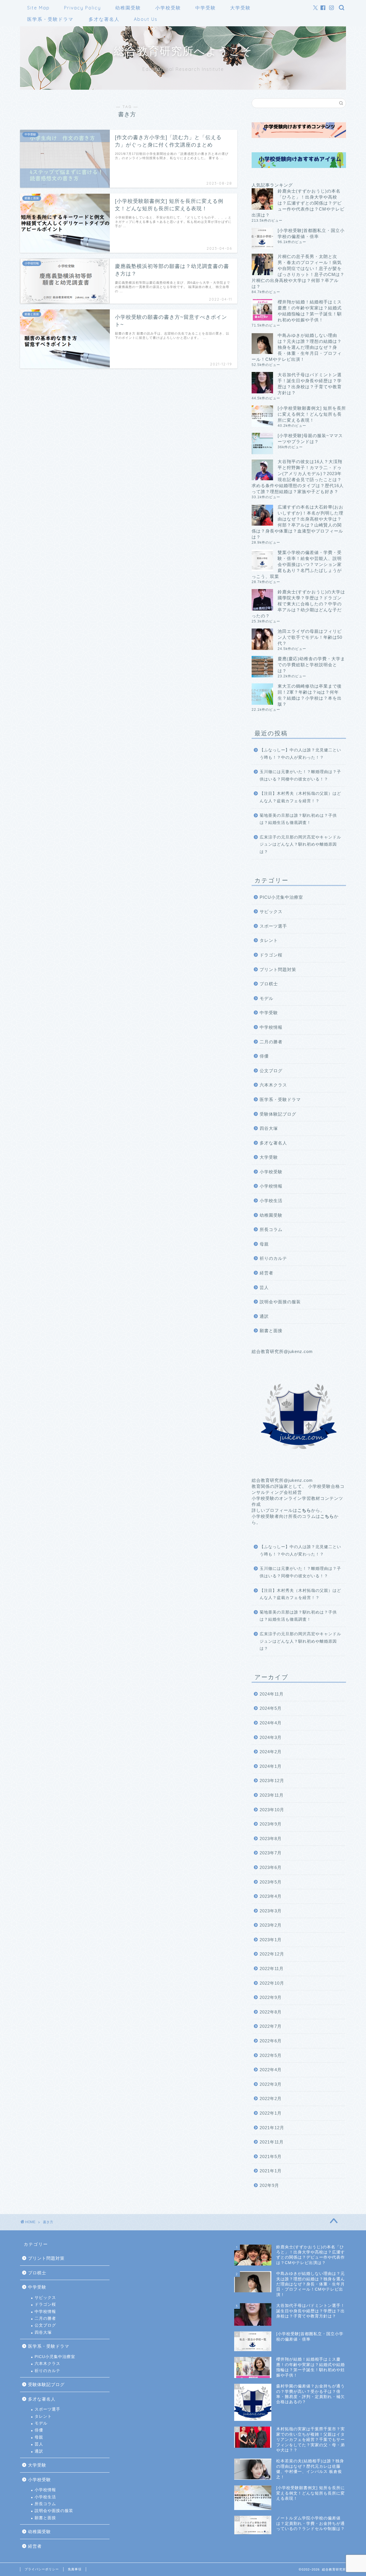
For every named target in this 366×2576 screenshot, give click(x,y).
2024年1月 (271, 1766)
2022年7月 (271, 2026)
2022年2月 (271, 2098)
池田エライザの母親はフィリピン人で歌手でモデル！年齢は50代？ (310, 637)
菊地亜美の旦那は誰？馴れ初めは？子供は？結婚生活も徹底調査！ (298, 819)
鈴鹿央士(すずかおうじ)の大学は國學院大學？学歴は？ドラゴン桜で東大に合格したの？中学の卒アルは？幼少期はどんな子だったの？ (298, 604)
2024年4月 (271, 1723)
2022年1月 (271, 2113)
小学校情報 (271, 1186)
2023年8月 (271, 1839)
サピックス (271, 911)
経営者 (266, 1273)
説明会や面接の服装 (280, 1302)
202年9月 (269, 2185)
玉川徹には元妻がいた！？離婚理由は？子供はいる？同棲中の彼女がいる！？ (300, 775)
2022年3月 (271, 2084)
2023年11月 (272, 1795)
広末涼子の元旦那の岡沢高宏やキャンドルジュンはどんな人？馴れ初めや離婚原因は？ (300, 844)
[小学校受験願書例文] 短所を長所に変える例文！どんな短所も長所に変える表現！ (312, 414)
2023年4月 (271, 1896)
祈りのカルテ (273, 1258)
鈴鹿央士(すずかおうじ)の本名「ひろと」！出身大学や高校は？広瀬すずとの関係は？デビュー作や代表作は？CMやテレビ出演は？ (298, 203)
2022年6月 (271, 2041)
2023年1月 (271, 1940)
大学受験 (240, 8)
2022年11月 (272, 1968)
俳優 (264, 1056)
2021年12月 (272, 2128)
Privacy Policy (82, 8)
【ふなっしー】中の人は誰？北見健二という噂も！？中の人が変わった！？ (300, 754)
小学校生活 (271, 1201)
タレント (269, 940)
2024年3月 (271, 1737)
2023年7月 (271, 1853)
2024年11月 (272, 1694)
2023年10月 (272, 1810)
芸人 (264, 1287)
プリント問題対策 (278, 969)
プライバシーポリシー (42, 2569)
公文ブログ (271, 1071)
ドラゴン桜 (271, 955)
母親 (264, 1244)
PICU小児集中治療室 (281, 897)
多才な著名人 (104, 19)
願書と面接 (271, 1331)
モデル (266, 998)
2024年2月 (271, 1752)
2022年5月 (271, 2055)
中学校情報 (271, 1027)
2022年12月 (272, 1954)
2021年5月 (271, 2156)
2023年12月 (272, 1781)
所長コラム (271, 1229)
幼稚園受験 (128, 8)
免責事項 (75, 2569)
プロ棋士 (269, 984)
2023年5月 (271, 1882)
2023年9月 (271, 1824)
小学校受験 (168, 8)
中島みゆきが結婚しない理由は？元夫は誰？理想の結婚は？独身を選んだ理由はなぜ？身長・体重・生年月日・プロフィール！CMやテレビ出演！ (297, 347)
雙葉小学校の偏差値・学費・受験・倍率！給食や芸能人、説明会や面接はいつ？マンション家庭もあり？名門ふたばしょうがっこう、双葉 (297, 564)
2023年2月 (271, 1925)
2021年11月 (272, 2142)
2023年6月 (271, 1867)
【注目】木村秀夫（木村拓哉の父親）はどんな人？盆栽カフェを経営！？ (300, 797)
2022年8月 (271, 2012)
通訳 (264, 1316)
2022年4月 (271, 2070)
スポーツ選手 (273, 926)
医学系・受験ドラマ (50, 19)
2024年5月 (271, 1708)
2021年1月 (271, 2171)
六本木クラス (273, 1085)
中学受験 (206, 8)
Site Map (38, 8)
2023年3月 (271, 1911)
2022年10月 (272, 1983)
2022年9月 (271, 1997)
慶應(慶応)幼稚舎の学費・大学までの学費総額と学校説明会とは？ (311, 665)
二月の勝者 (271, 1042)
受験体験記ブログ (278, 1114)
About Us (146, 19)
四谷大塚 (269, 1128)
